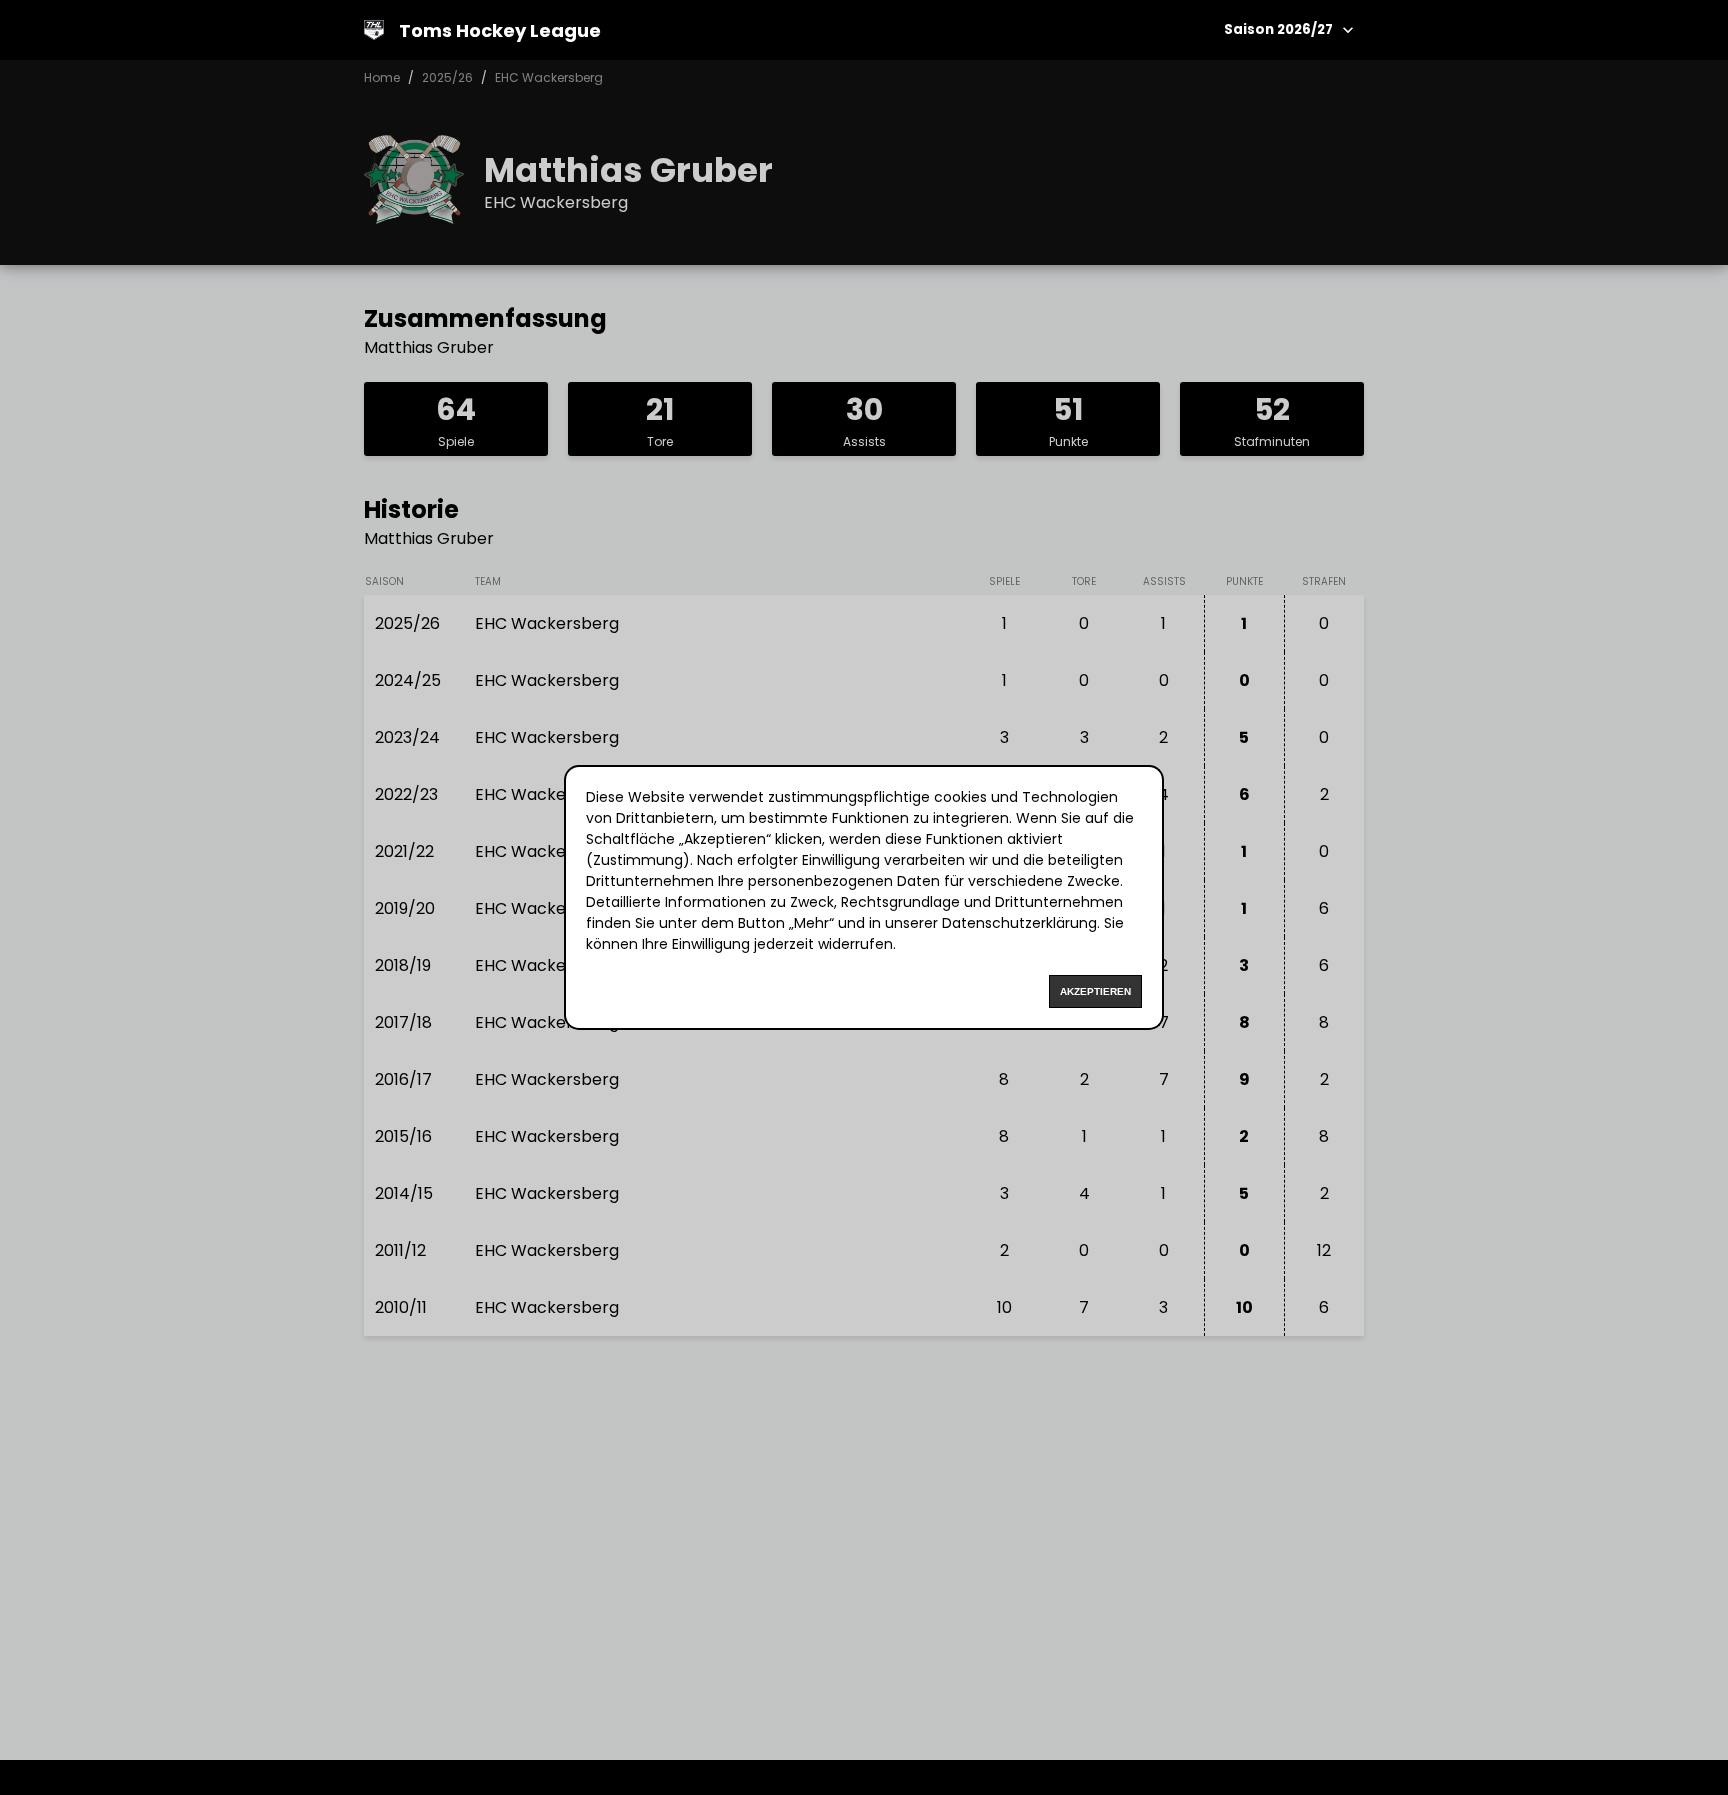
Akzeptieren (1095, 991)
